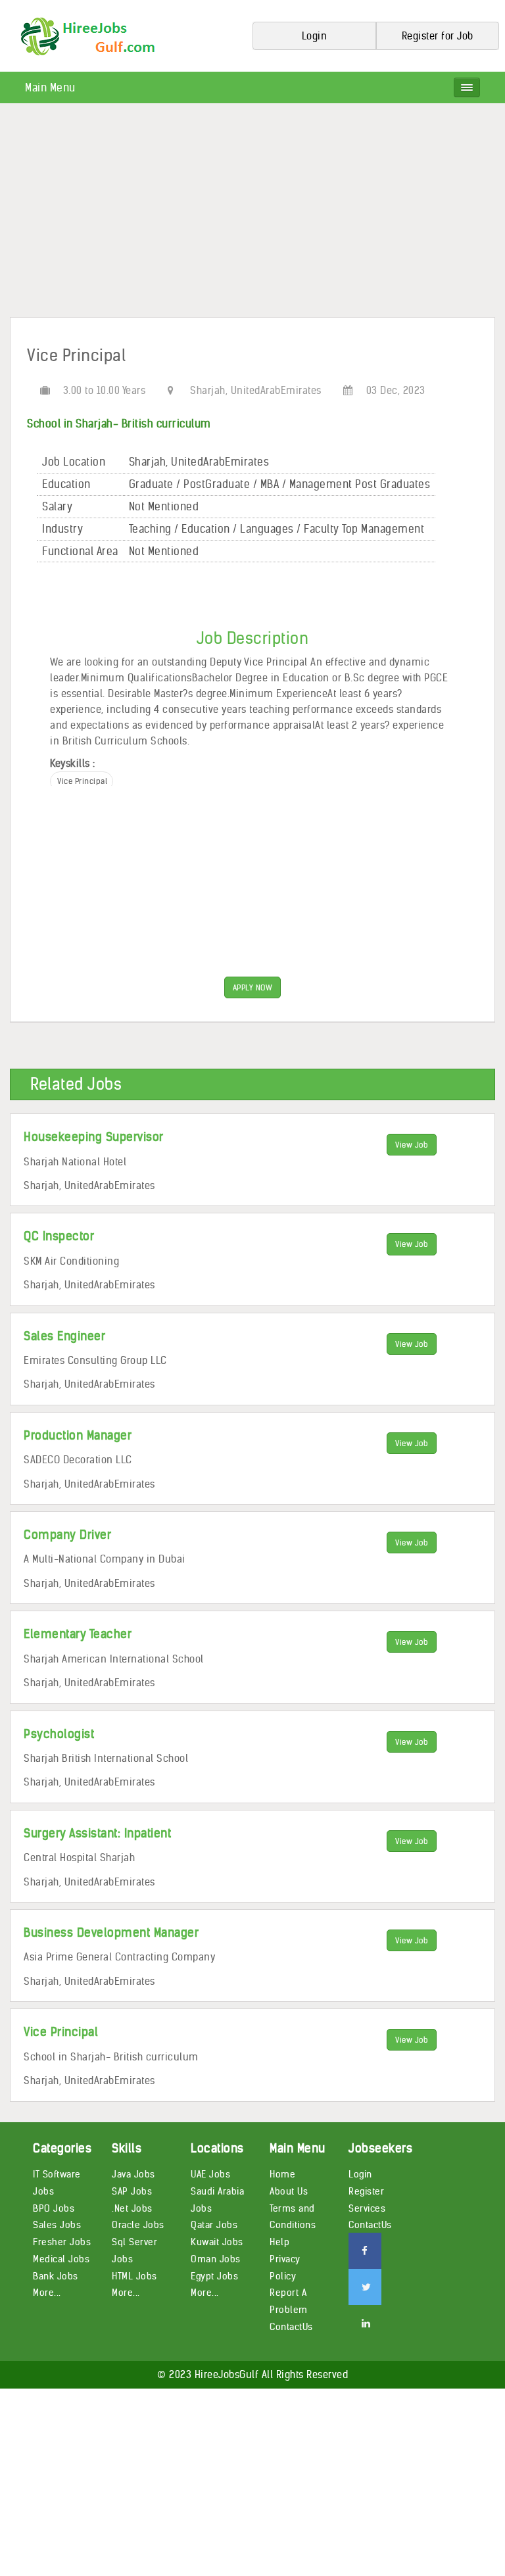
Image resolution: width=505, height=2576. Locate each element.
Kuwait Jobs (217, 2242)
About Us (289, 2191)
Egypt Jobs (214, 2276)
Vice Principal (61, 2032)
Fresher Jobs (62, 2242)
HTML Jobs (134, 2276)
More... (47, 2293)
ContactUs (291, 2327)
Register (366, 2191)
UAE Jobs (210, 2174)
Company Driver (67, 1535)
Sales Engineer (64, 1336)
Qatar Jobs (214, 2225)
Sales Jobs (57, 2225)
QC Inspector (59, 1236)
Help (279, 2242)
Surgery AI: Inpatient (97, 1833)
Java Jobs (133, 2174)
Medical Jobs (61, 2259)
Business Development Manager (111, 1932)
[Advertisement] (252, 215)
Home (282, 2174)
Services (367, 2208)
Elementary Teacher (78, 1634)
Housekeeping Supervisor (94, 1137)
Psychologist (59, 1734)
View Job (412, 1145)
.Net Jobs (132, 2208)
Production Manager (78, 1435)
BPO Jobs (54, 2208)
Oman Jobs (216, 2259)
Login (360, 2174)
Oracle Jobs (138, 2225)
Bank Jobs (56, 2276)
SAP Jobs (132, 2191)
